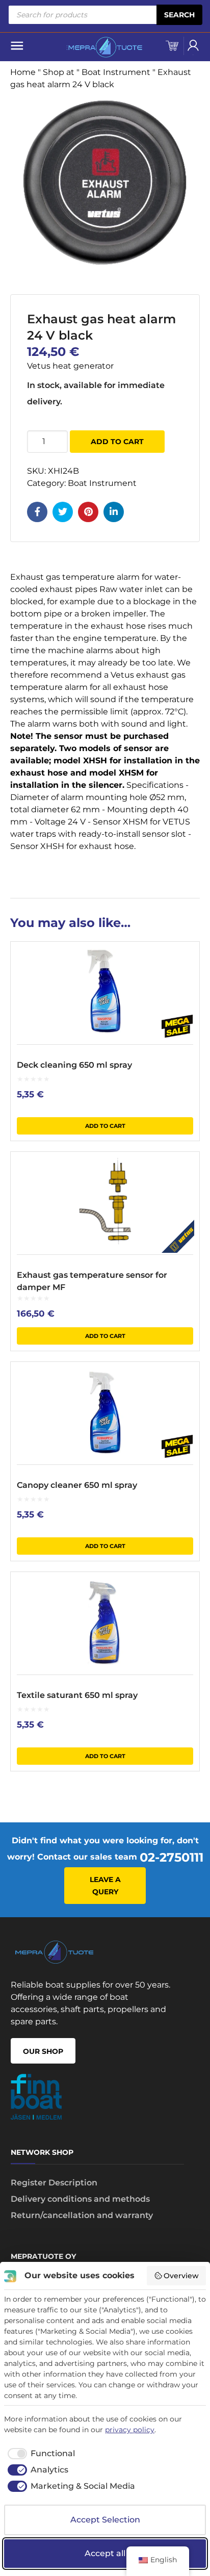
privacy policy (130, 2430)
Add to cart (117, 442)
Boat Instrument (116, 72)
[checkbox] (40, 2454)
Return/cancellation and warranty (82, 2215)
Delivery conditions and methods (80, 2199)
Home (23, 72)
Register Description (54, 2183)
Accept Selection (105, 2520)
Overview (181, 2276)
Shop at (59, 72)
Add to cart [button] (105, 1126)
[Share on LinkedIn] (114, 512)
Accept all (105, 2553)
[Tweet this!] (63, 512)
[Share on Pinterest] (88, 512)
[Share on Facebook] (37, 512)
